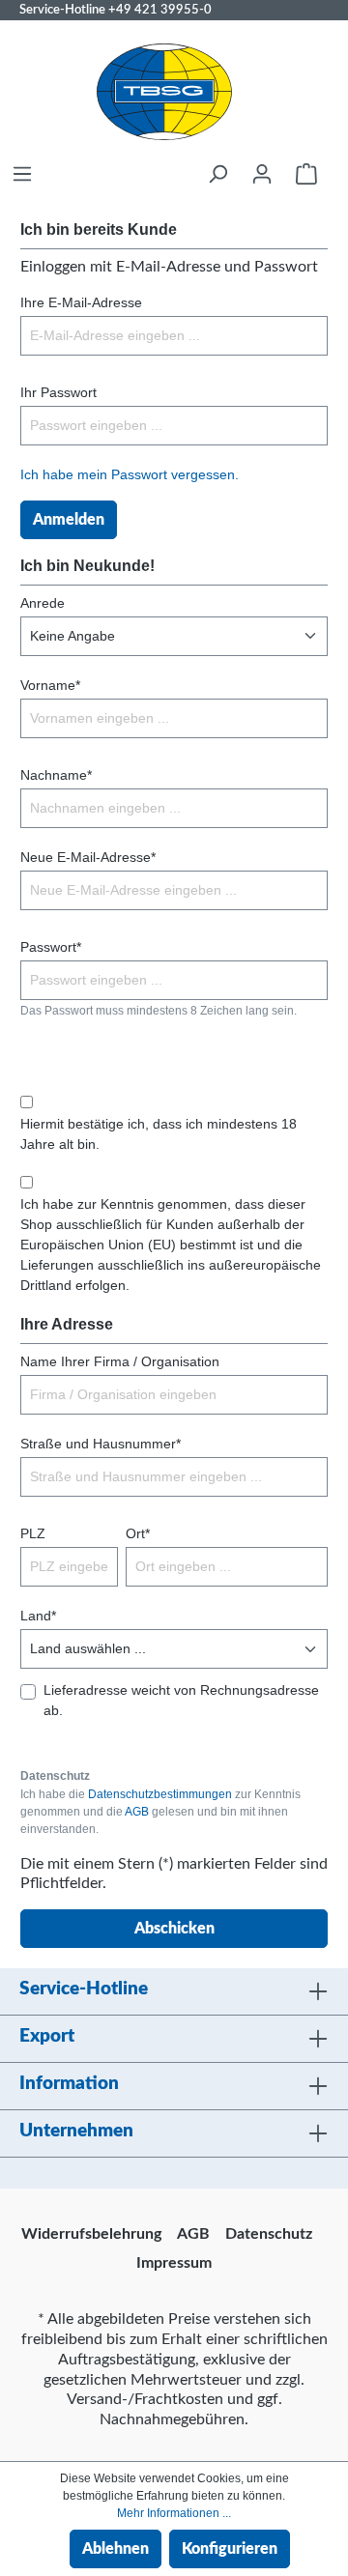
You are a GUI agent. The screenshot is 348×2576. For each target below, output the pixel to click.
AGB (137, 1812)
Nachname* (56, 775)
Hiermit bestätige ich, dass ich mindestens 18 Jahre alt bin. (159, 1134)
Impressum (174, 2263)
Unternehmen (76, 2131)
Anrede (43, 603)
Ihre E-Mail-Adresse (81, 302)
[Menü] (22, 174)
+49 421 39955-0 (160, 10)
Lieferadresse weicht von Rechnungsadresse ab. (181, 1700)
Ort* (138, 1533)
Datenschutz (269, 2234)
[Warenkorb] (306, 174)
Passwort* (51, 947)
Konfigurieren (230, 2549)
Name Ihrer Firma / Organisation (120, 1361)
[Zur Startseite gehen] (164, 92)
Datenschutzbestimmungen (160, 1794)
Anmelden (69, 520)
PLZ (33, 1533)
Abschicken (174, 1929)
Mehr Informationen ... (174, 2513)
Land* (38, 1616)
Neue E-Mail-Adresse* (88, 857)
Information (69, 2084)
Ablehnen (116, 2549)
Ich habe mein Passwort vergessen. (130, 474)
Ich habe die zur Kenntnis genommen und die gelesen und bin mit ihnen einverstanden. (160, 1812)
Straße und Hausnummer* (101, 1444)
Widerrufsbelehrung (91, 2234)
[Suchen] (217, 174)
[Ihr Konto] (262, 174)
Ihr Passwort (58, 392)
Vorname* (50, 685)
